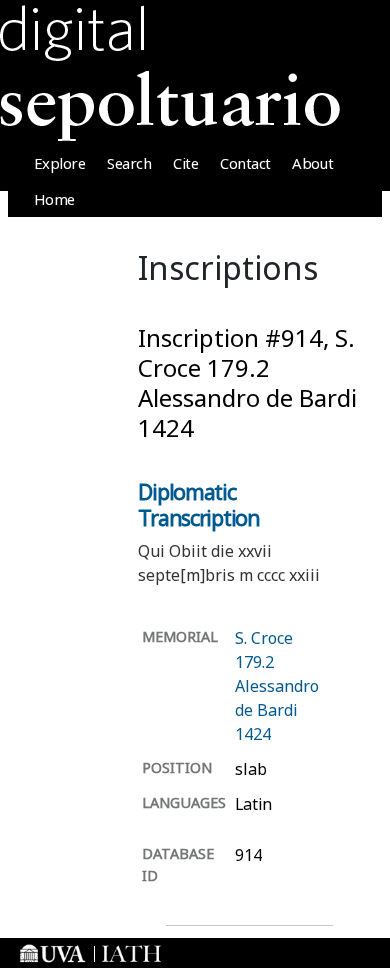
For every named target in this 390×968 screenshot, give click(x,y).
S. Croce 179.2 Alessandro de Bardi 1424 (277, 686)
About (312, 163)
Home (54, 199)
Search (129, 163)
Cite (185, 163)
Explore (60, 163)
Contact (245, 163)
